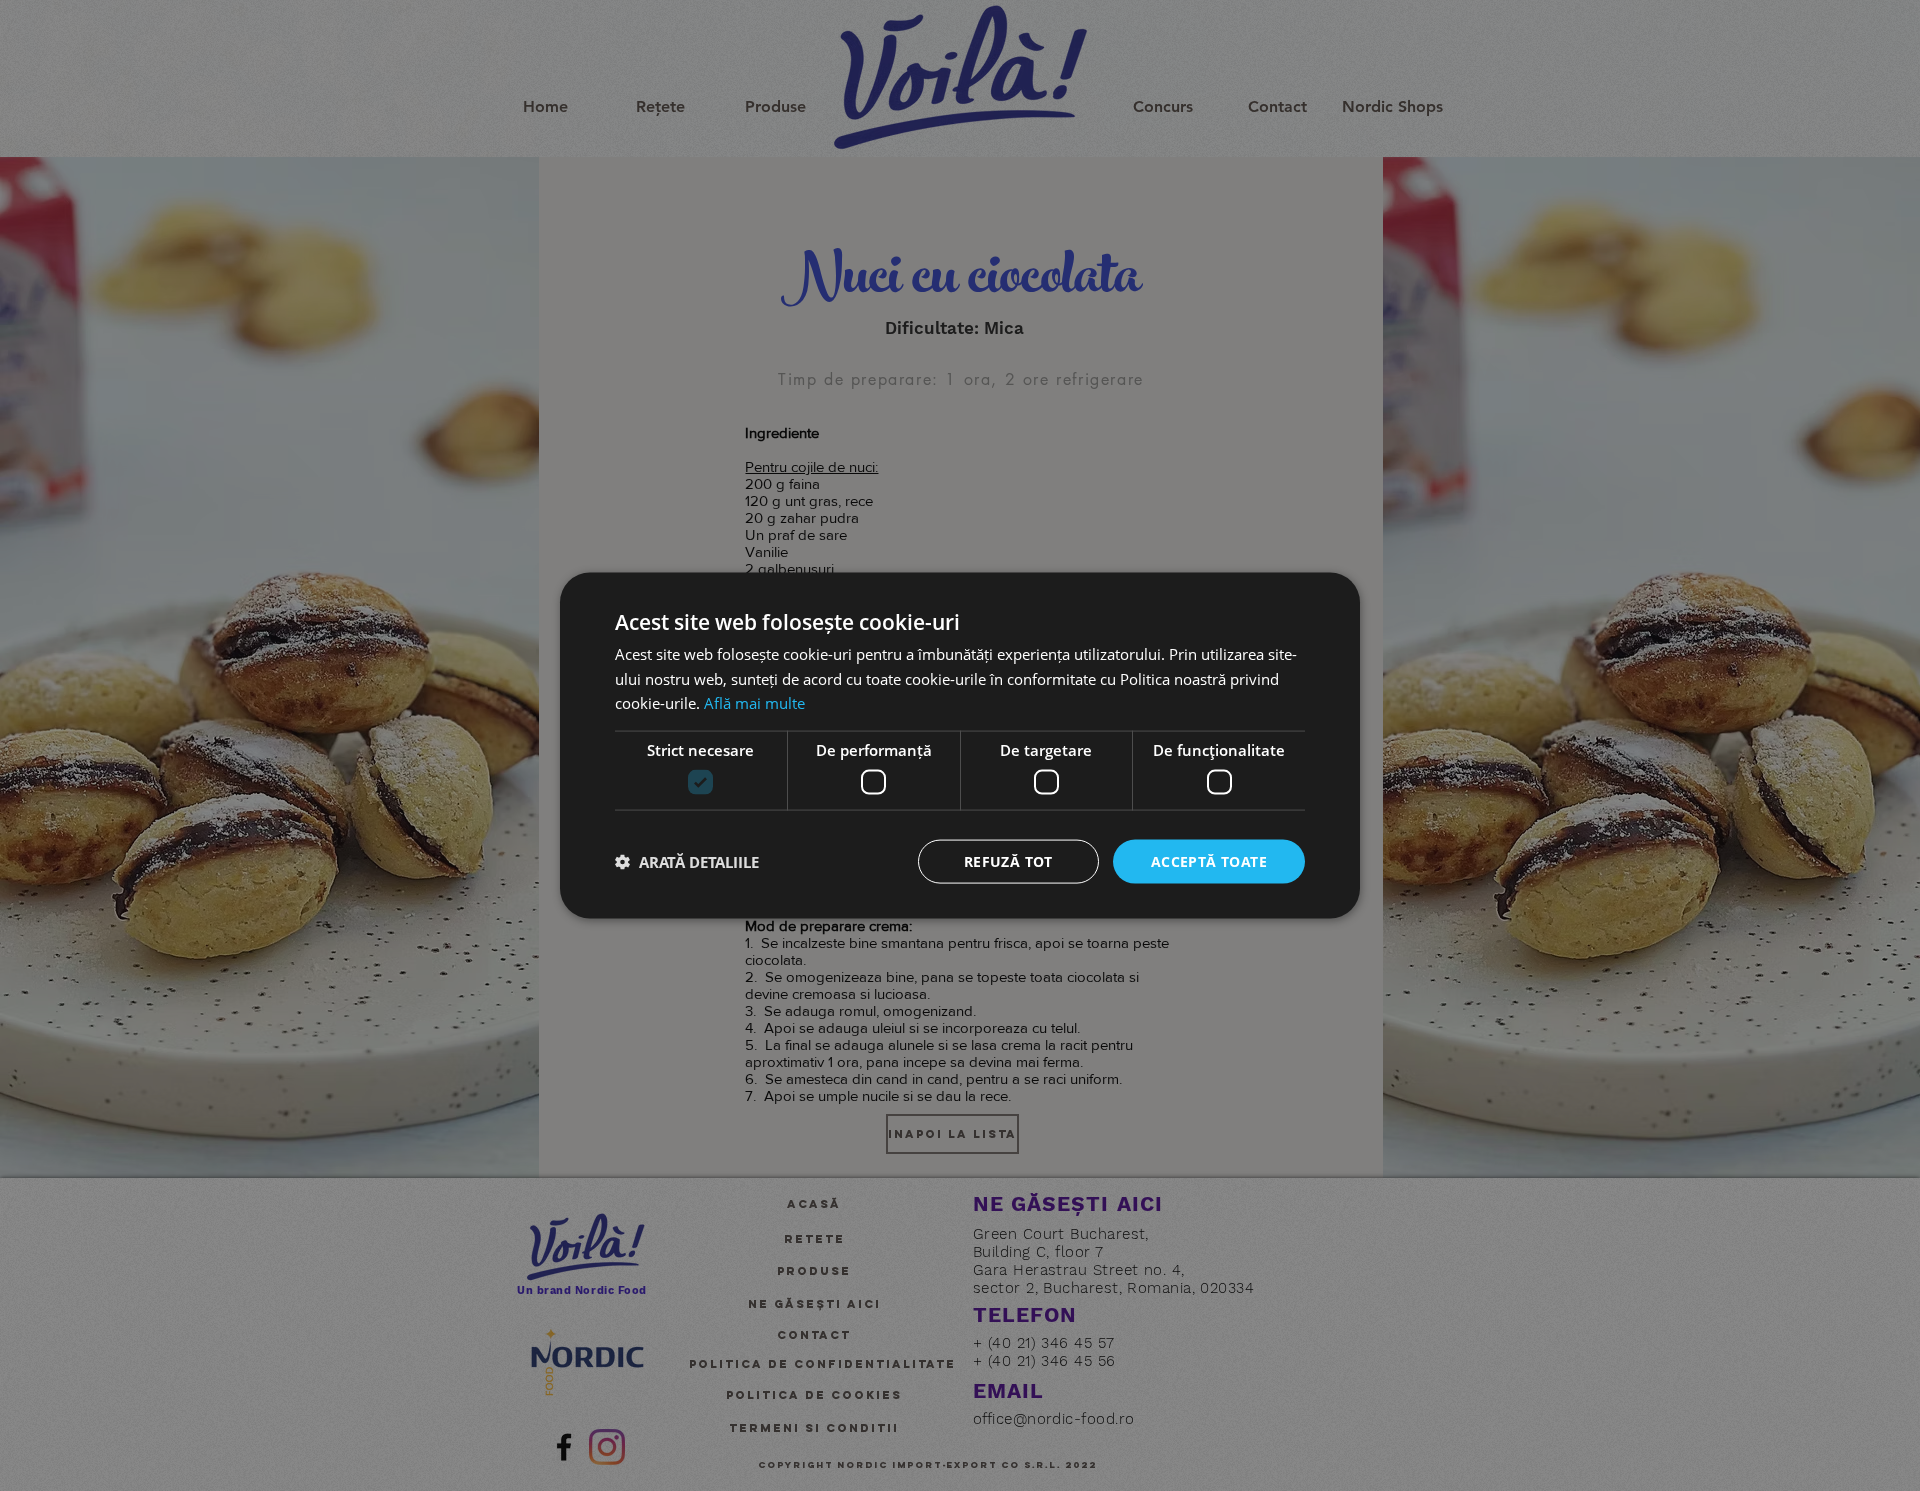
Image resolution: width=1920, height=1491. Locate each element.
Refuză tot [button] (1008, 860)
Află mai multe (754, 703)
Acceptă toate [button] (1209, 860)
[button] (687, 862)
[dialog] (960, 745)
